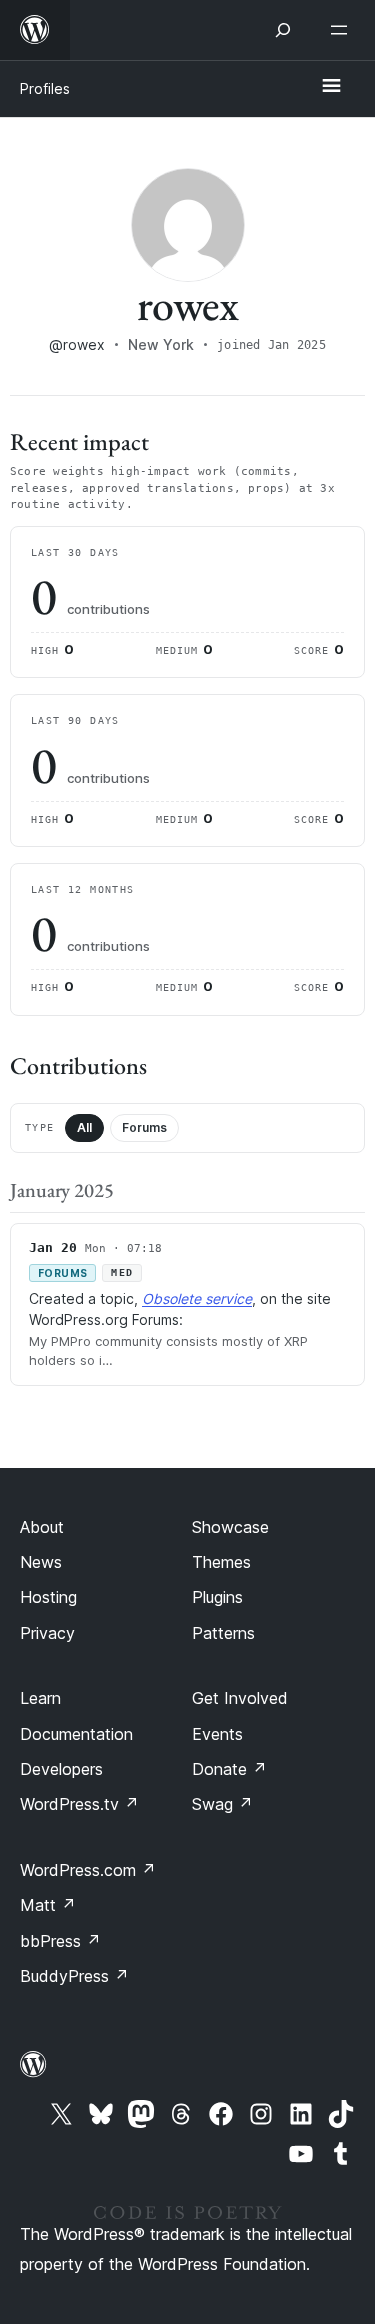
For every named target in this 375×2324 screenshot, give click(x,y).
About (42, 1527)
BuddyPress (74, 1976)
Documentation (76, 1734)
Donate (229, 1769)
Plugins (217, 1597)
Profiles (45, 88)
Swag (222, 1804)
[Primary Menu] (331, 87)
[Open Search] (283, 30)
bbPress (60, 1941)
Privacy (47, 1633)
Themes (221, 1562)
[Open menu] (343, 30)
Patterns (223, 1633)
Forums (144, 1127)
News (41, 1562)
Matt (48, 1905)
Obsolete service (197, 1298)
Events (217, 1734)
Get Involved (240, 1698)
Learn (40, 1698)
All (84, 1127)
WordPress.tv (79, 1804)
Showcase (230, 1527)
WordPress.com (88, 1870)
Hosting (48, 1597)
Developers (61, 1769)
